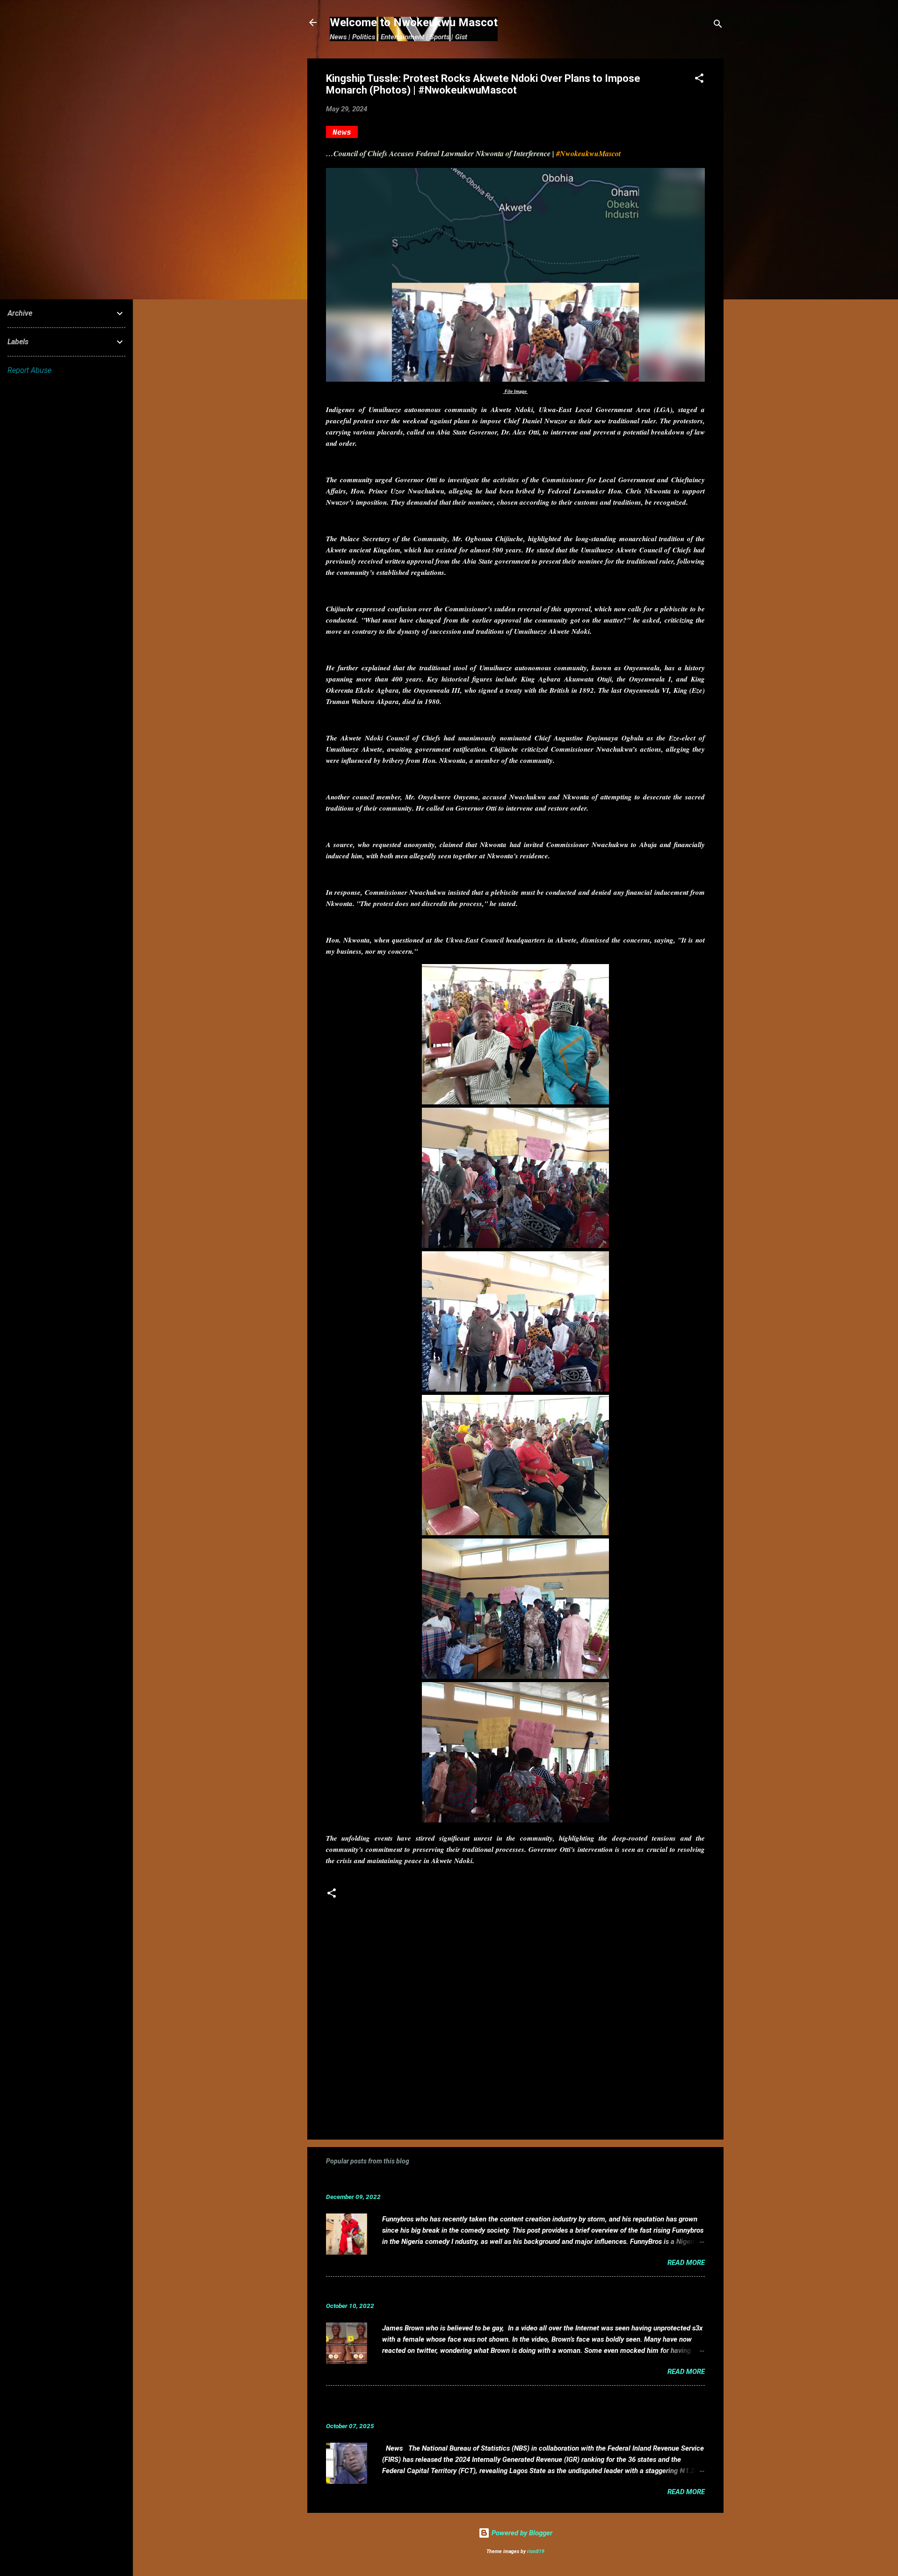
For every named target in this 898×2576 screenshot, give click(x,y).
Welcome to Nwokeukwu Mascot (414, 22)
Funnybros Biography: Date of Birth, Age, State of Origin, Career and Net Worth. (479, 2182)
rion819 (536, 2551)
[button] (699, 80)
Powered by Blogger (521, 2533)
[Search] (718, 25)
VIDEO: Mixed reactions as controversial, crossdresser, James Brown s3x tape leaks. (489, 2291)
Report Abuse (29, 370)
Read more (686, 2263)
